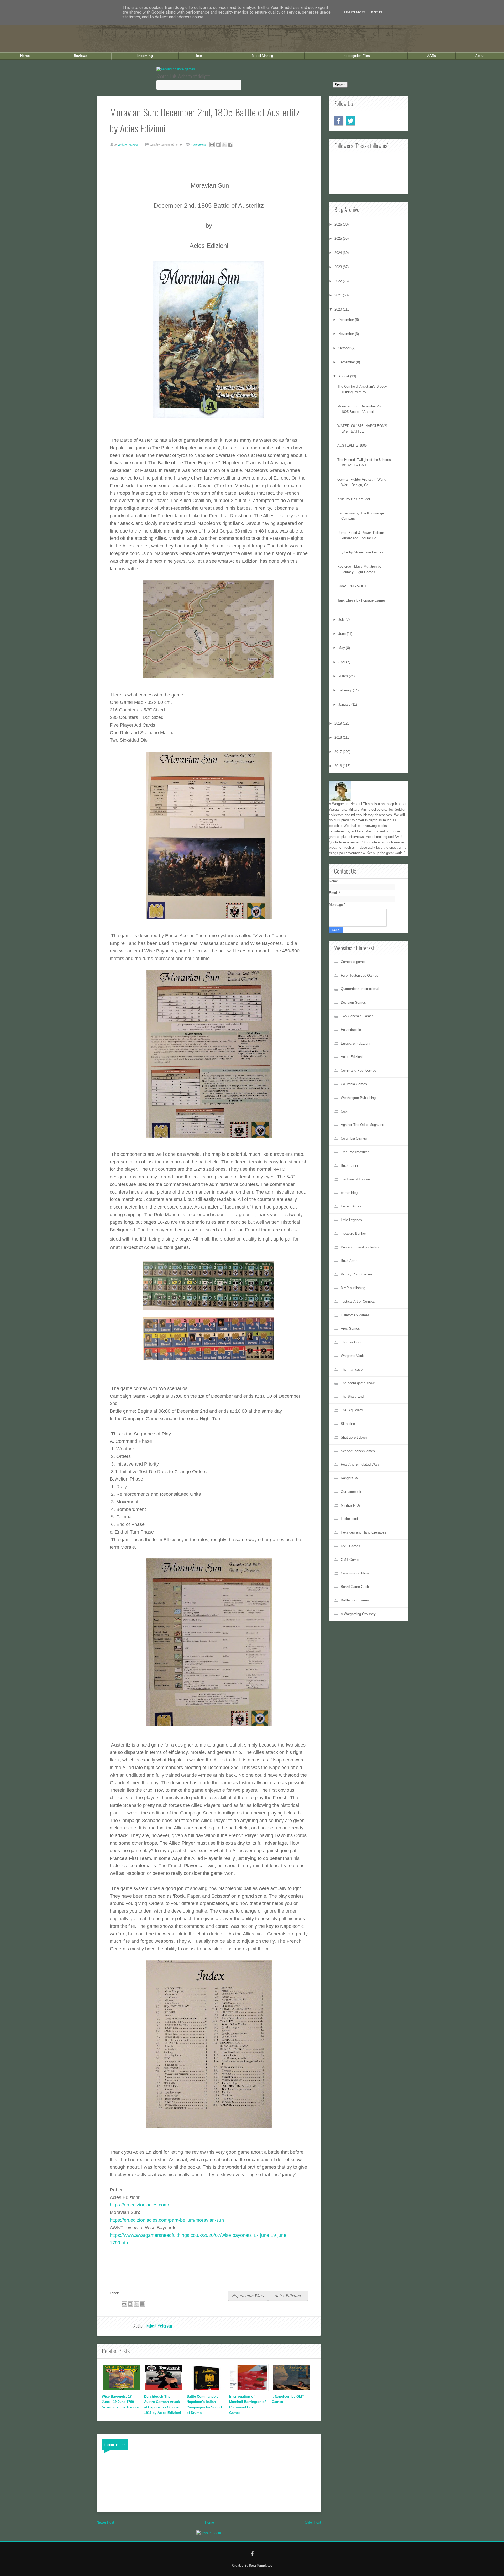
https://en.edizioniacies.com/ (139, 2205)
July (342, 619)
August (344, 376)
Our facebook (351, 1492)
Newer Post (105, 2522)
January (345, 704)
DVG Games (350, 1546)
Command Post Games (359, 1070)
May (342, 648)
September (347, 362)
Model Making (262, 56)
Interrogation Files (356, 56)
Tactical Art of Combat (358, 1302)
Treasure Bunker (353, 1234)
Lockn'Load (349, 1519)
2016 (339, 766)
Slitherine (348, 1424)
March (344, 676)
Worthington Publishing (358, 1098)
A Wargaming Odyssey (358, 1614)
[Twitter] (351, 121)
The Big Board (352, 1410)
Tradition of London (355, 1179)
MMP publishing (353, 1288)
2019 (339, 723)
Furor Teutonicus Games (359, 975)
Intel (199, 56)
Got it (377, 12)
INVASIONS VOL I (352, 586)
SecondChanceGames (358, 1451)
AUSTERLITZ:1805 (352, 446)
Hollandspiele (351, 1030)
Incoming (145, 56)
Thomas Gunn (351, 1342)
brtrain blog (349, 1193)
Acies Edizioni (288, 2295)
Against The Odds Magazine (362, 1125)
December (347, 320)
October (345, 348)
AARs (432, 56)
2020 (339, 309)
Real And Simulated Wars (360, 1464)
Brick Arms (349, 1261)
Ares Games (350, 1329)
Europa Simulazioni (355, 1043)
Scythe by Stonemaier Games (360, 552)
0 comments (199, 145)
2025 (339, 239)
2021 (339, 295)
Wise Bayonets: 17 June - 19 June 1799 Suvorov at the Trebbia (120, 2402)
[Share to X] (224, 145)
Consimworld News (355, 1573)
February (346, 690)
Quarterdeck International (360, 989)
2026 (339, 224)
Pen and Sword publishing (360, 1247)
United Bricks (351, 1206)
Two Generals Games (357, 1016)
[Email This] (212, 145)
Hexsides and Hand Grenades (363, 1532)
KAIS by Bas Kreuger (354, 499)
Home (25, 56)
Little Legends (351, 1220)
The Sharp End (352, 1396)
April (342, 662)
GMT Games (351, 1560)
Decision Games (353, 1002)
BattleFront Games (355, 1600)
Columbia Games (354, 1084)
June (343, 634)
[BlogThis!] (218, 145)
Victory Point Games (357, 1274)
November (347, 334)
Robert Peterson (159, 2325)
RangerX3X (349, 1478)
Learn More (355, 12)
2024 (339, 253)
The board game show (358, 1383)
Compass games (354, 962)
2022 (339, 281)
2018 (339, 738)
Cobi (344, 1111)
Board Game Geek (355, 1587)
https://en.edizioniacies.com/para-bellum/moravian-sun (167, 2220)
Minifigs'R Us (351, 1505)
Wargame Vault (352, 1356)
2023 (339, 267)
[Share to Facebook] (230, 145)
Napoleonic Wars (248, 2295)
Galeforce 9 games (355, 1315)
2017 (339, 752)
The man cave (352, 1369)
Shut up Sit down (354, 1437)
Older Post (313, 2522)
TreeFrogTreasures (355, 1152)
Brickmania (349, 1166)
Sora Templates (261, 2565)
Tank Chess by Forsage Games (361, 600)
